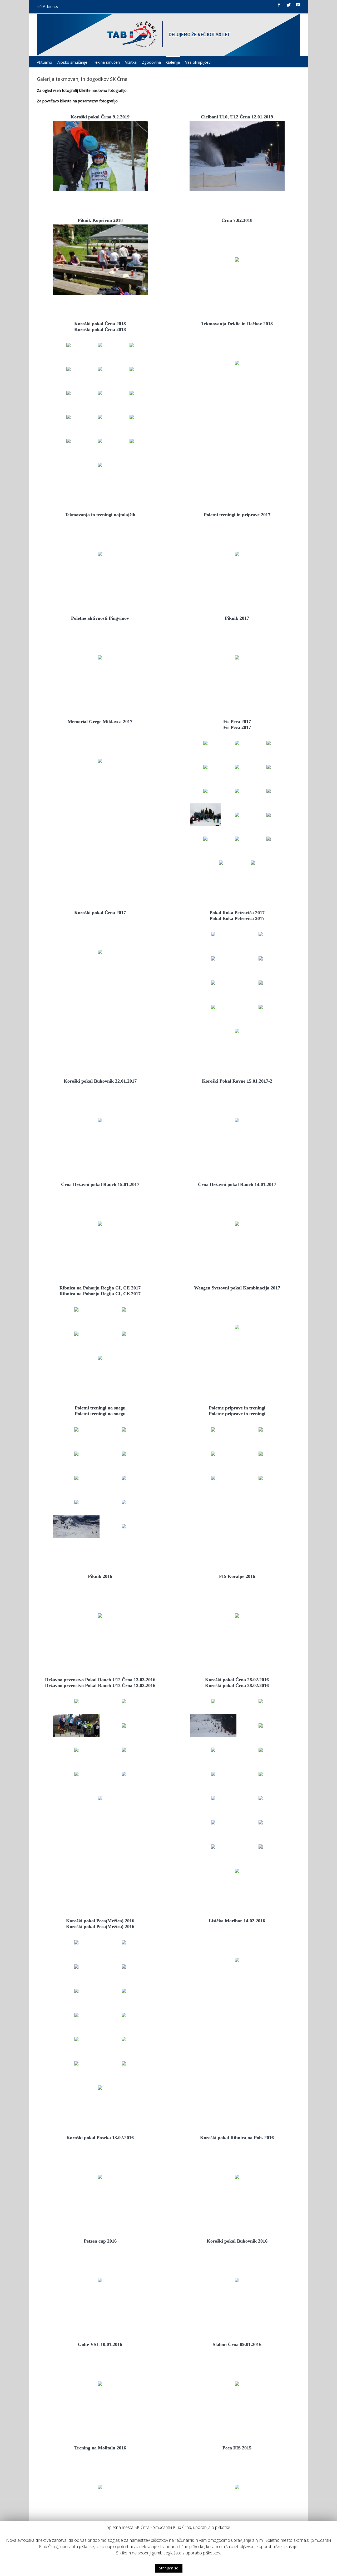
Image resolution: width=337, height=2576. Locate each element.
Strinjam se (169, 2568)
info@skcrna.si (48, 7)
